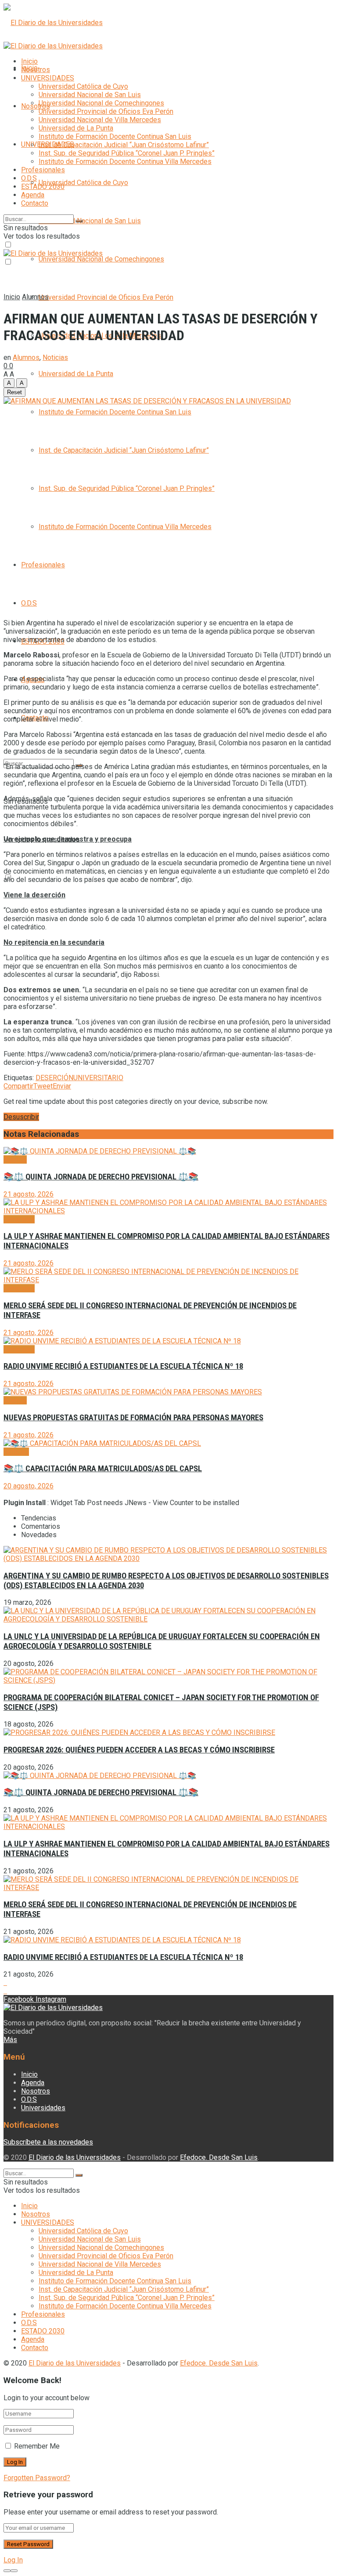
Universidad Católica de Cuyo (83, 183)
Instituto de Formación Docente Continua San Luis (115, 412)
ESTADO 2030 (43, 187)
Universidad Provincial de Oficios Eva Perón (106, 297)
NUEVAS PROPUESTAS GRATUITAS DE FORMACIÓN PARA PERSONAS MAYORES (133, 1418)
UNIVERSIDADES (48, 78)
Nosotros (36, 106)
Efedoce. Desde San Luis (219, 2157)
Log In (13, 2560)
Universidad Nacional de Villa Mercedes (100, 120)
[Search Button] (79, 221)
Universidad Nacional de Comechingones (101, 259)
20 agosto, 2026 (29, 1486)
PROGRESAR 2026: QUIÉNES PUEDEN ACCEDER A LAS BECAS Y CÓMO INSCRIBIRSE (139, 1750)
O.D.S (29, 603)
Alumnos (35, 297)
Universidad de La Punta (76, 374)
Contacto (35, 203)
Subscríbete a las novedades (48, 2142)
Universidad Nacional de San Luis (90, 221)
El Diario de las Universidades (75, 2157)
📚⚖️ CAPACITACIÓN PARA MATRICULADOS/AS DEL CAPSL (103, 1469)
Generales (19, 1219)
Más (10, 2040)
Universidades (43, 2108)
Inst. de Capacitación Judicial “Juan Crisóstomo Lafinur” (124, 450)
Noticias (55, 357)
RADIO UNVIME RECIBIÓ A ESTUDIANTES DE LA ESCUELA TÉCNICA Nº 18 (123, 1366)
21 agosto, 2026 (29, 1194)
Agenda (33, 195)
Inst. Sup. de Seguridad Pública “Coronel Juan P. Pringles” (127, 488)
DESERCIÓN (54, 1078)
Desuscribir (21, 1117)
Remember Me (37, 2446)
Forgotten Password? (37, 2478)
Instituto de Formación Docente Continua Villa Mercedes (125, 527)
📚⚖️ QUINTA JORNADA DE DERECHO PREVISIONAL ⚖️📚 (101, 1177)
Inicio (29, 61)
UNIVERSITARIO (98, 1078)
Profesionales (43, 565)
